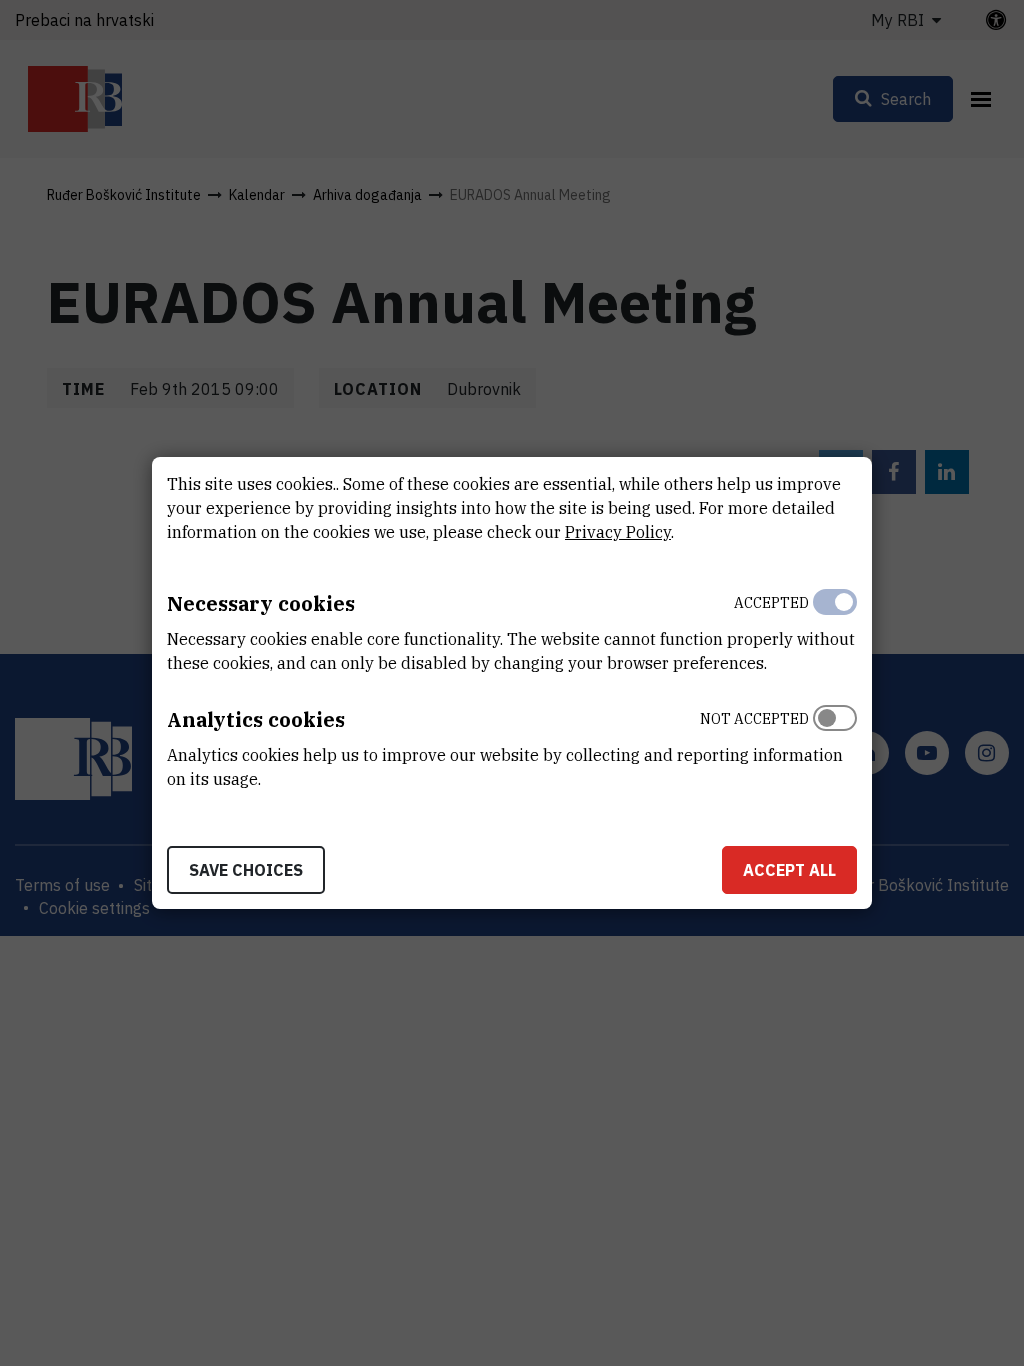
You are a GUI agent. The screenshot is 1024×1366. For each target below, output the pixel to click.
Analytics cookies (256, 719)
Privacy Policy (618, 532)
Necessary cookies (261, 603)
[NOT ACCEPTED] (835, 744)
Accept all (789, 870)
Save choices (246, 870)
